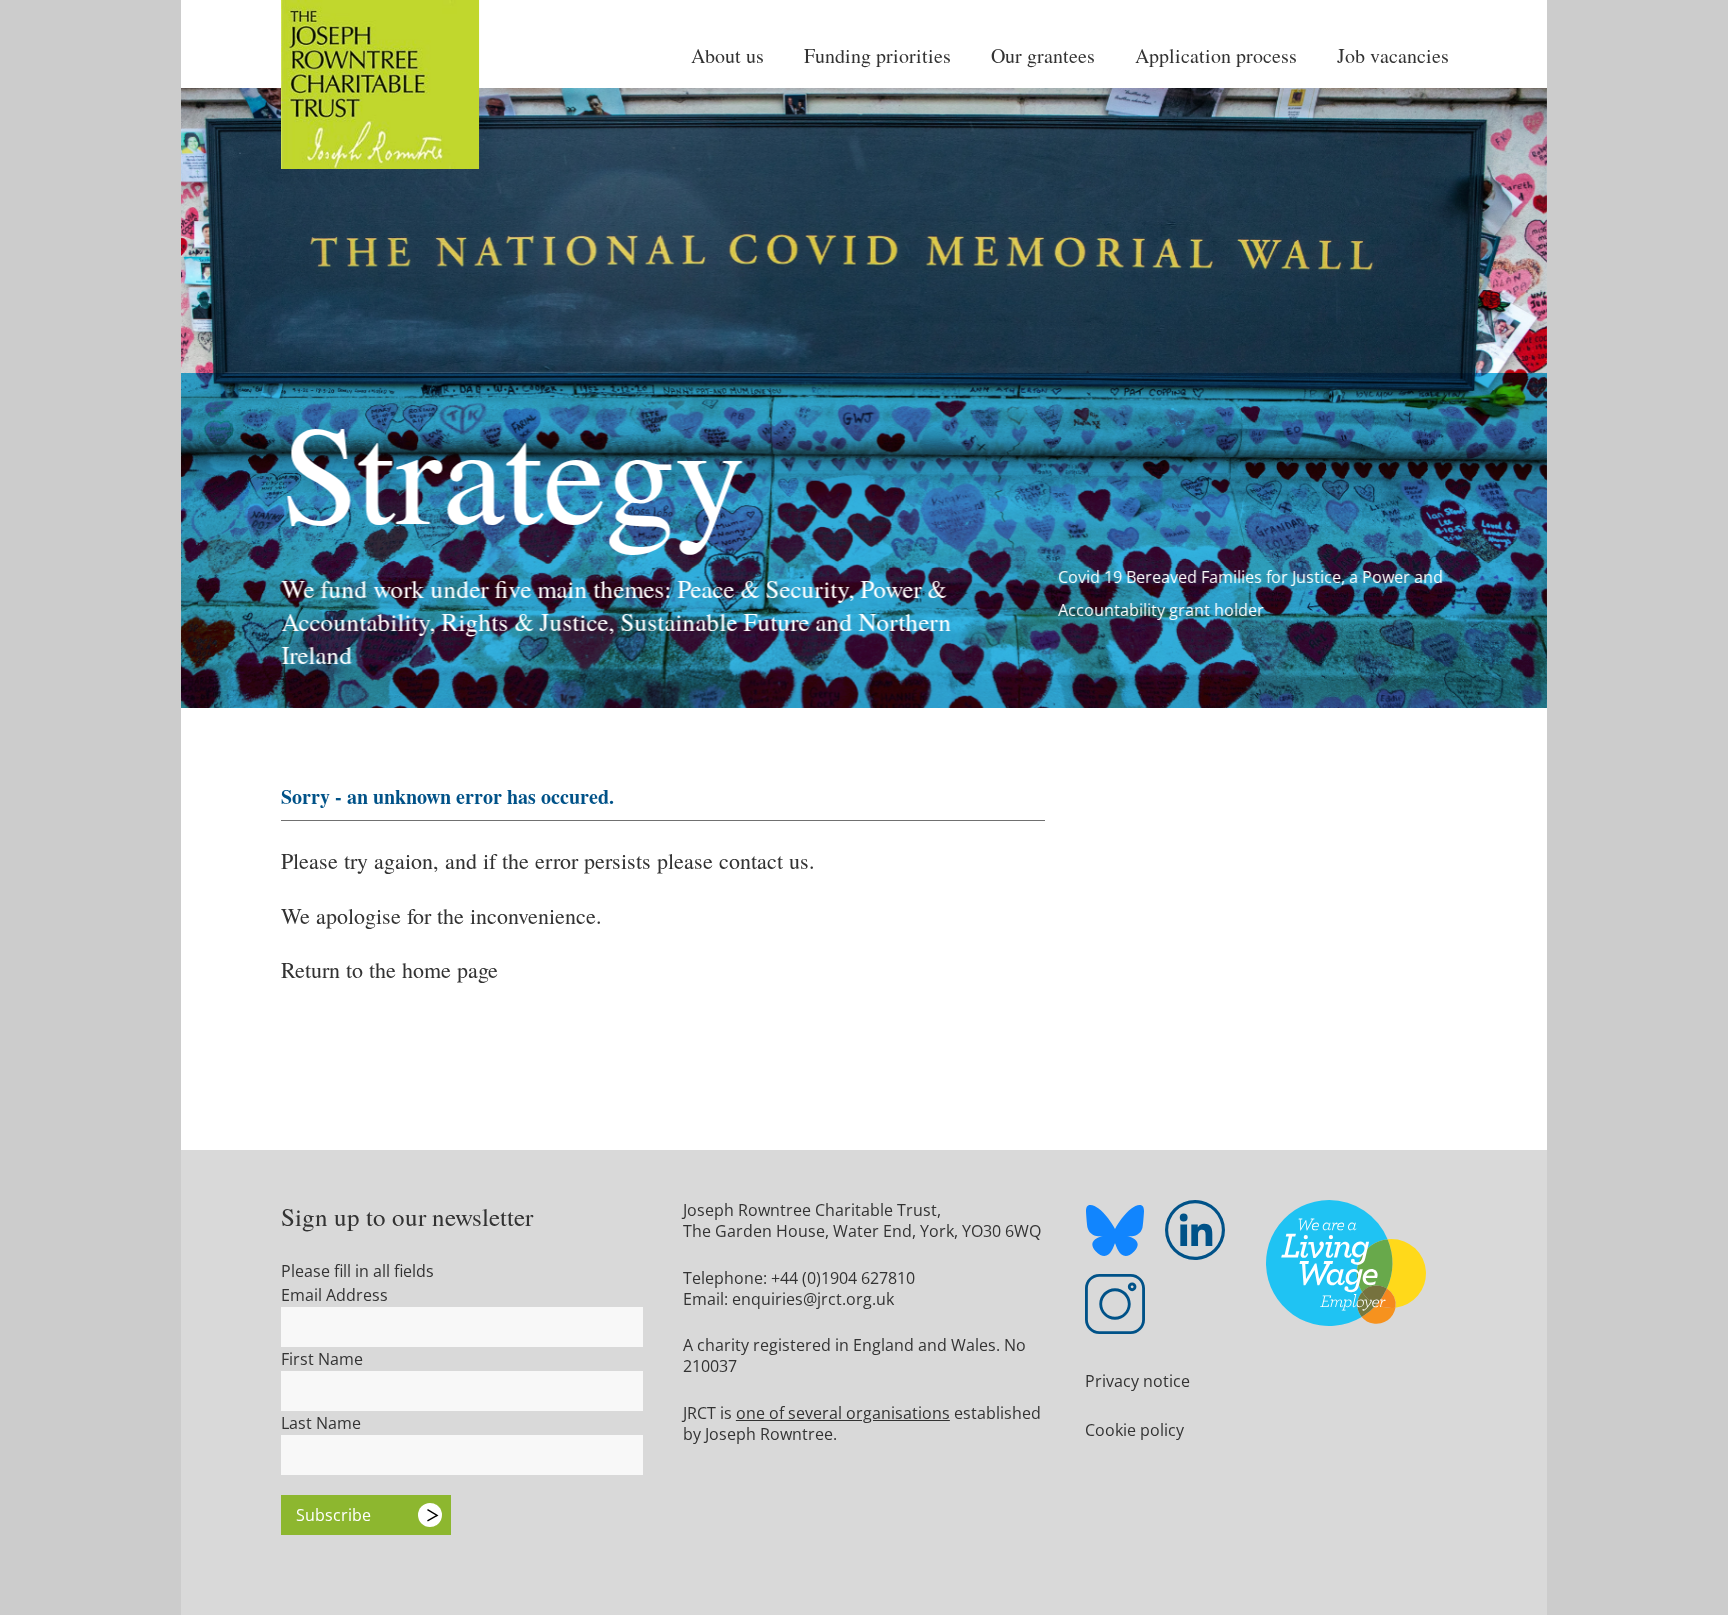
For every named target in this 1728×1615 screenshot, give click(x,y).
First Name (322, 1359)
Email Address (334, 1295)
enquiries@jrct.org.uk (813, 1299)
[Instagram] (1115, 1304)
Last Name (321, 1423)
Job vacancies (1393, 55)
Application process (1216, 55)
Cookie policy (1134, 1430)
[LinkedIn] (1195, 1230)
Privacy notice (1137, 1381)
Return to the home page (389, 969)
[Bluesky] (1115, 1234)
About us (727, 55)
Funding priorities (877, 55)
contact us (764, 860)
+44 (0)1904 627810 (843, 1278)
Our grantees (1043, 55)
